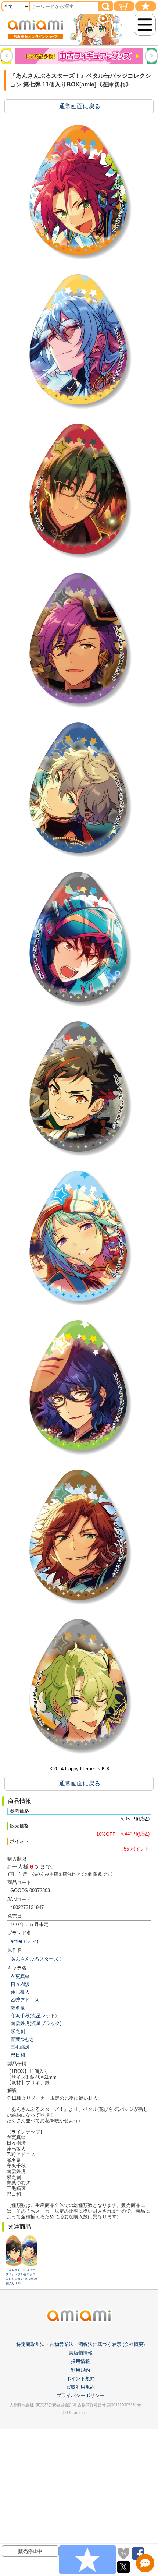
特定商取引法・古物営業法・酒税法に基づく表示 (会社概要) (80, 2344)
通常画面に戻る (80, 106)
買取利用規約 (80, 2387)
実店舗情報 (81, 2353)
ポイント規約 (80, 2379)
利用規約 (80, 2370)
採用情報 (80, 2361)
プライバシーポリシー (80, 2395)
